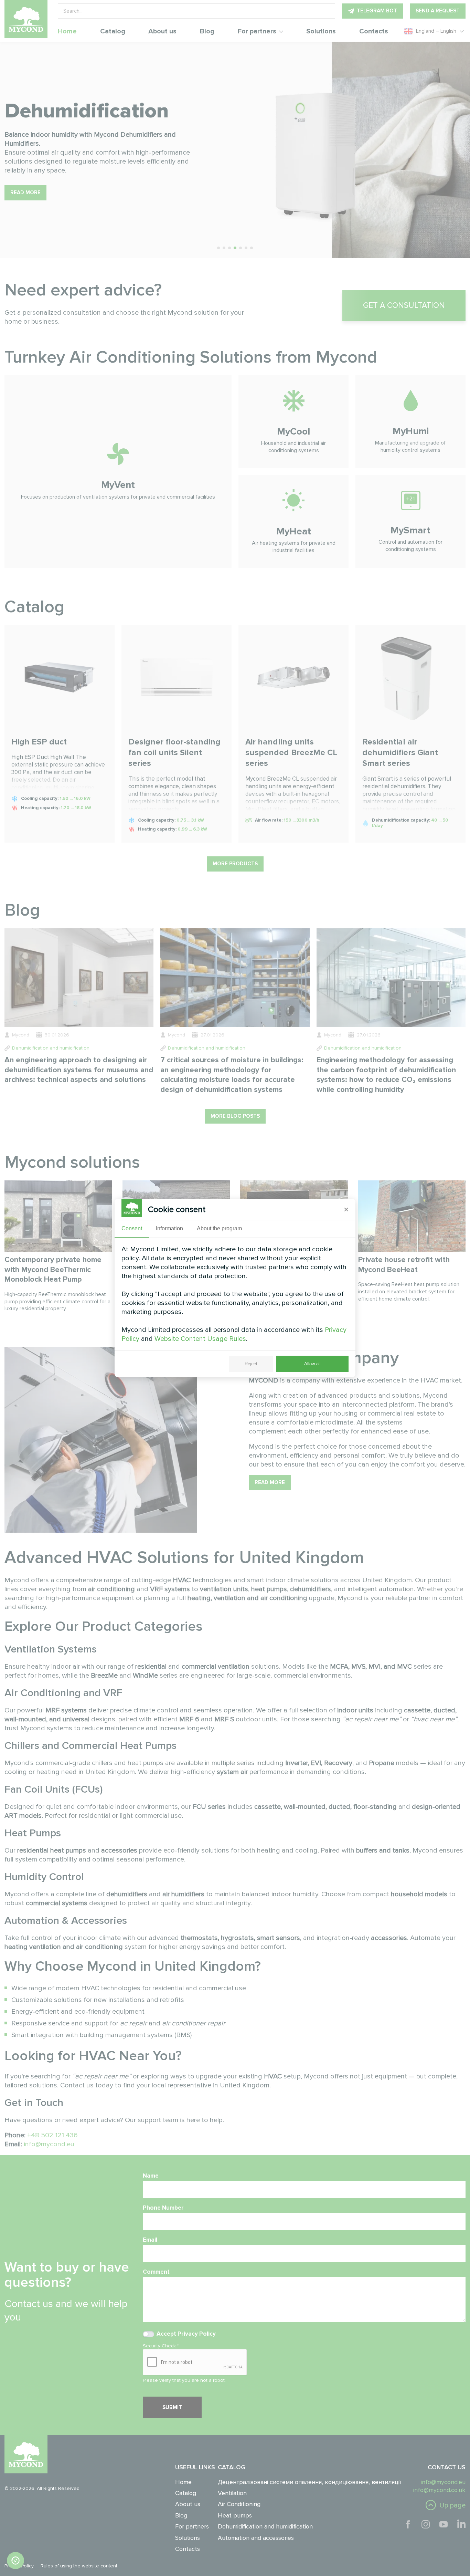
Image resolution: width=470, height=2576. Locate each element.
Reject (251, 1364)
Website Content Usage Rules (200, 1339)
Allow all (312, 1364)
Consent (132, 1228)
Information (169, 1228)
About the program (219, 1228)
